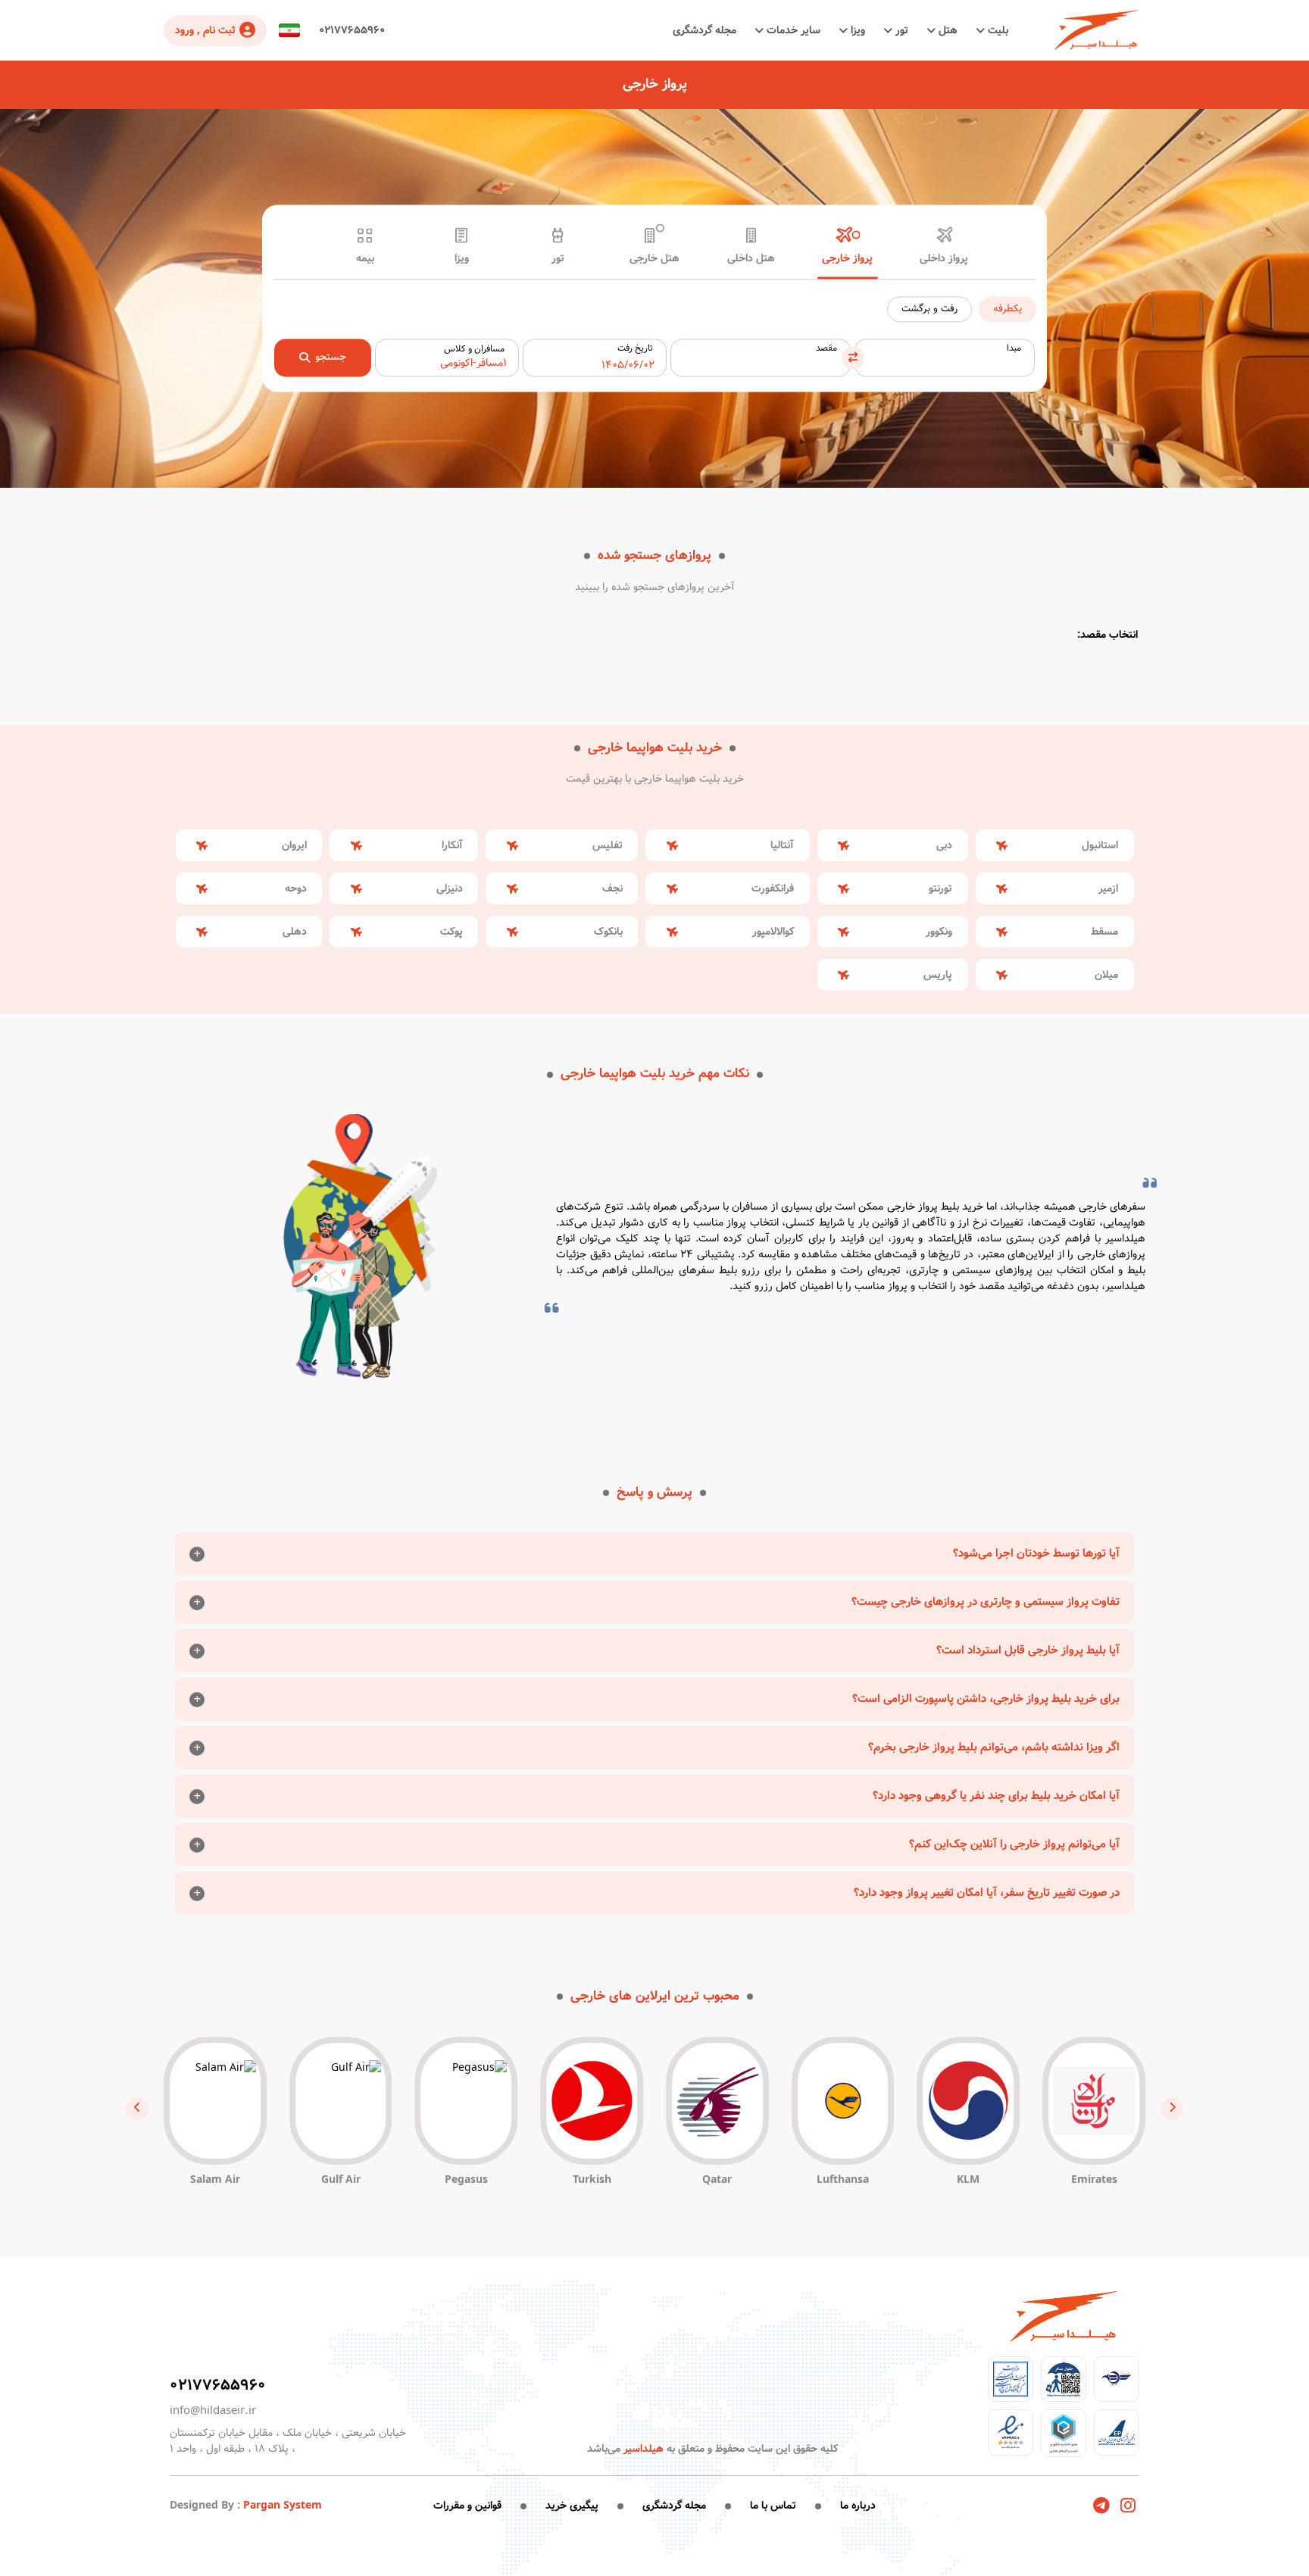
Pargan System (283, 2506)
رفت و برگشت (929, 309)
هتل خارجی (654, 259)
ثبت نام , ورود (205, 30)
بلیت (997, 30)
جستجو (331, 358)
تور (900, 30)
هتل (947, 30)
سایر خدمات (792, 30)
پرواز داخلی (944, 259)
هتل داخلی (751, 259)
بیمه (365, 259)
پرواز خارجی (847, 259)
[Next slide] (137, 2109)
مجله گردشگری (704, 30)
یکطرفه (1008, 309)
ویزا (856, 30)
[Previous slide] (1172, 2109)
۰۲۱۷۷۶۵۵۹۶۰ (352, 30)
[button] (289, 31)
